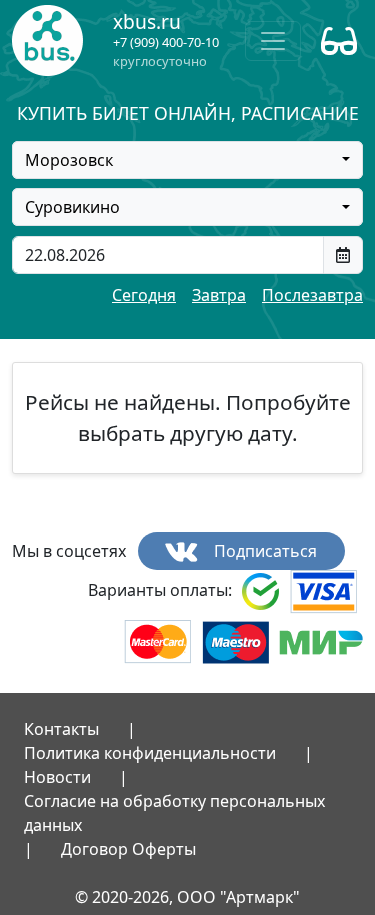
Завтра (219, 295)
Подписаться (263, 551)
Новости (57, 777)
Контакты (61, 729)
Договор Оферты (128, 849)
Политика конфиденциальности (150, 753)
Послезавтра (312, 295)
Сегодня (144, 295)
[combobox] (187, 160)
